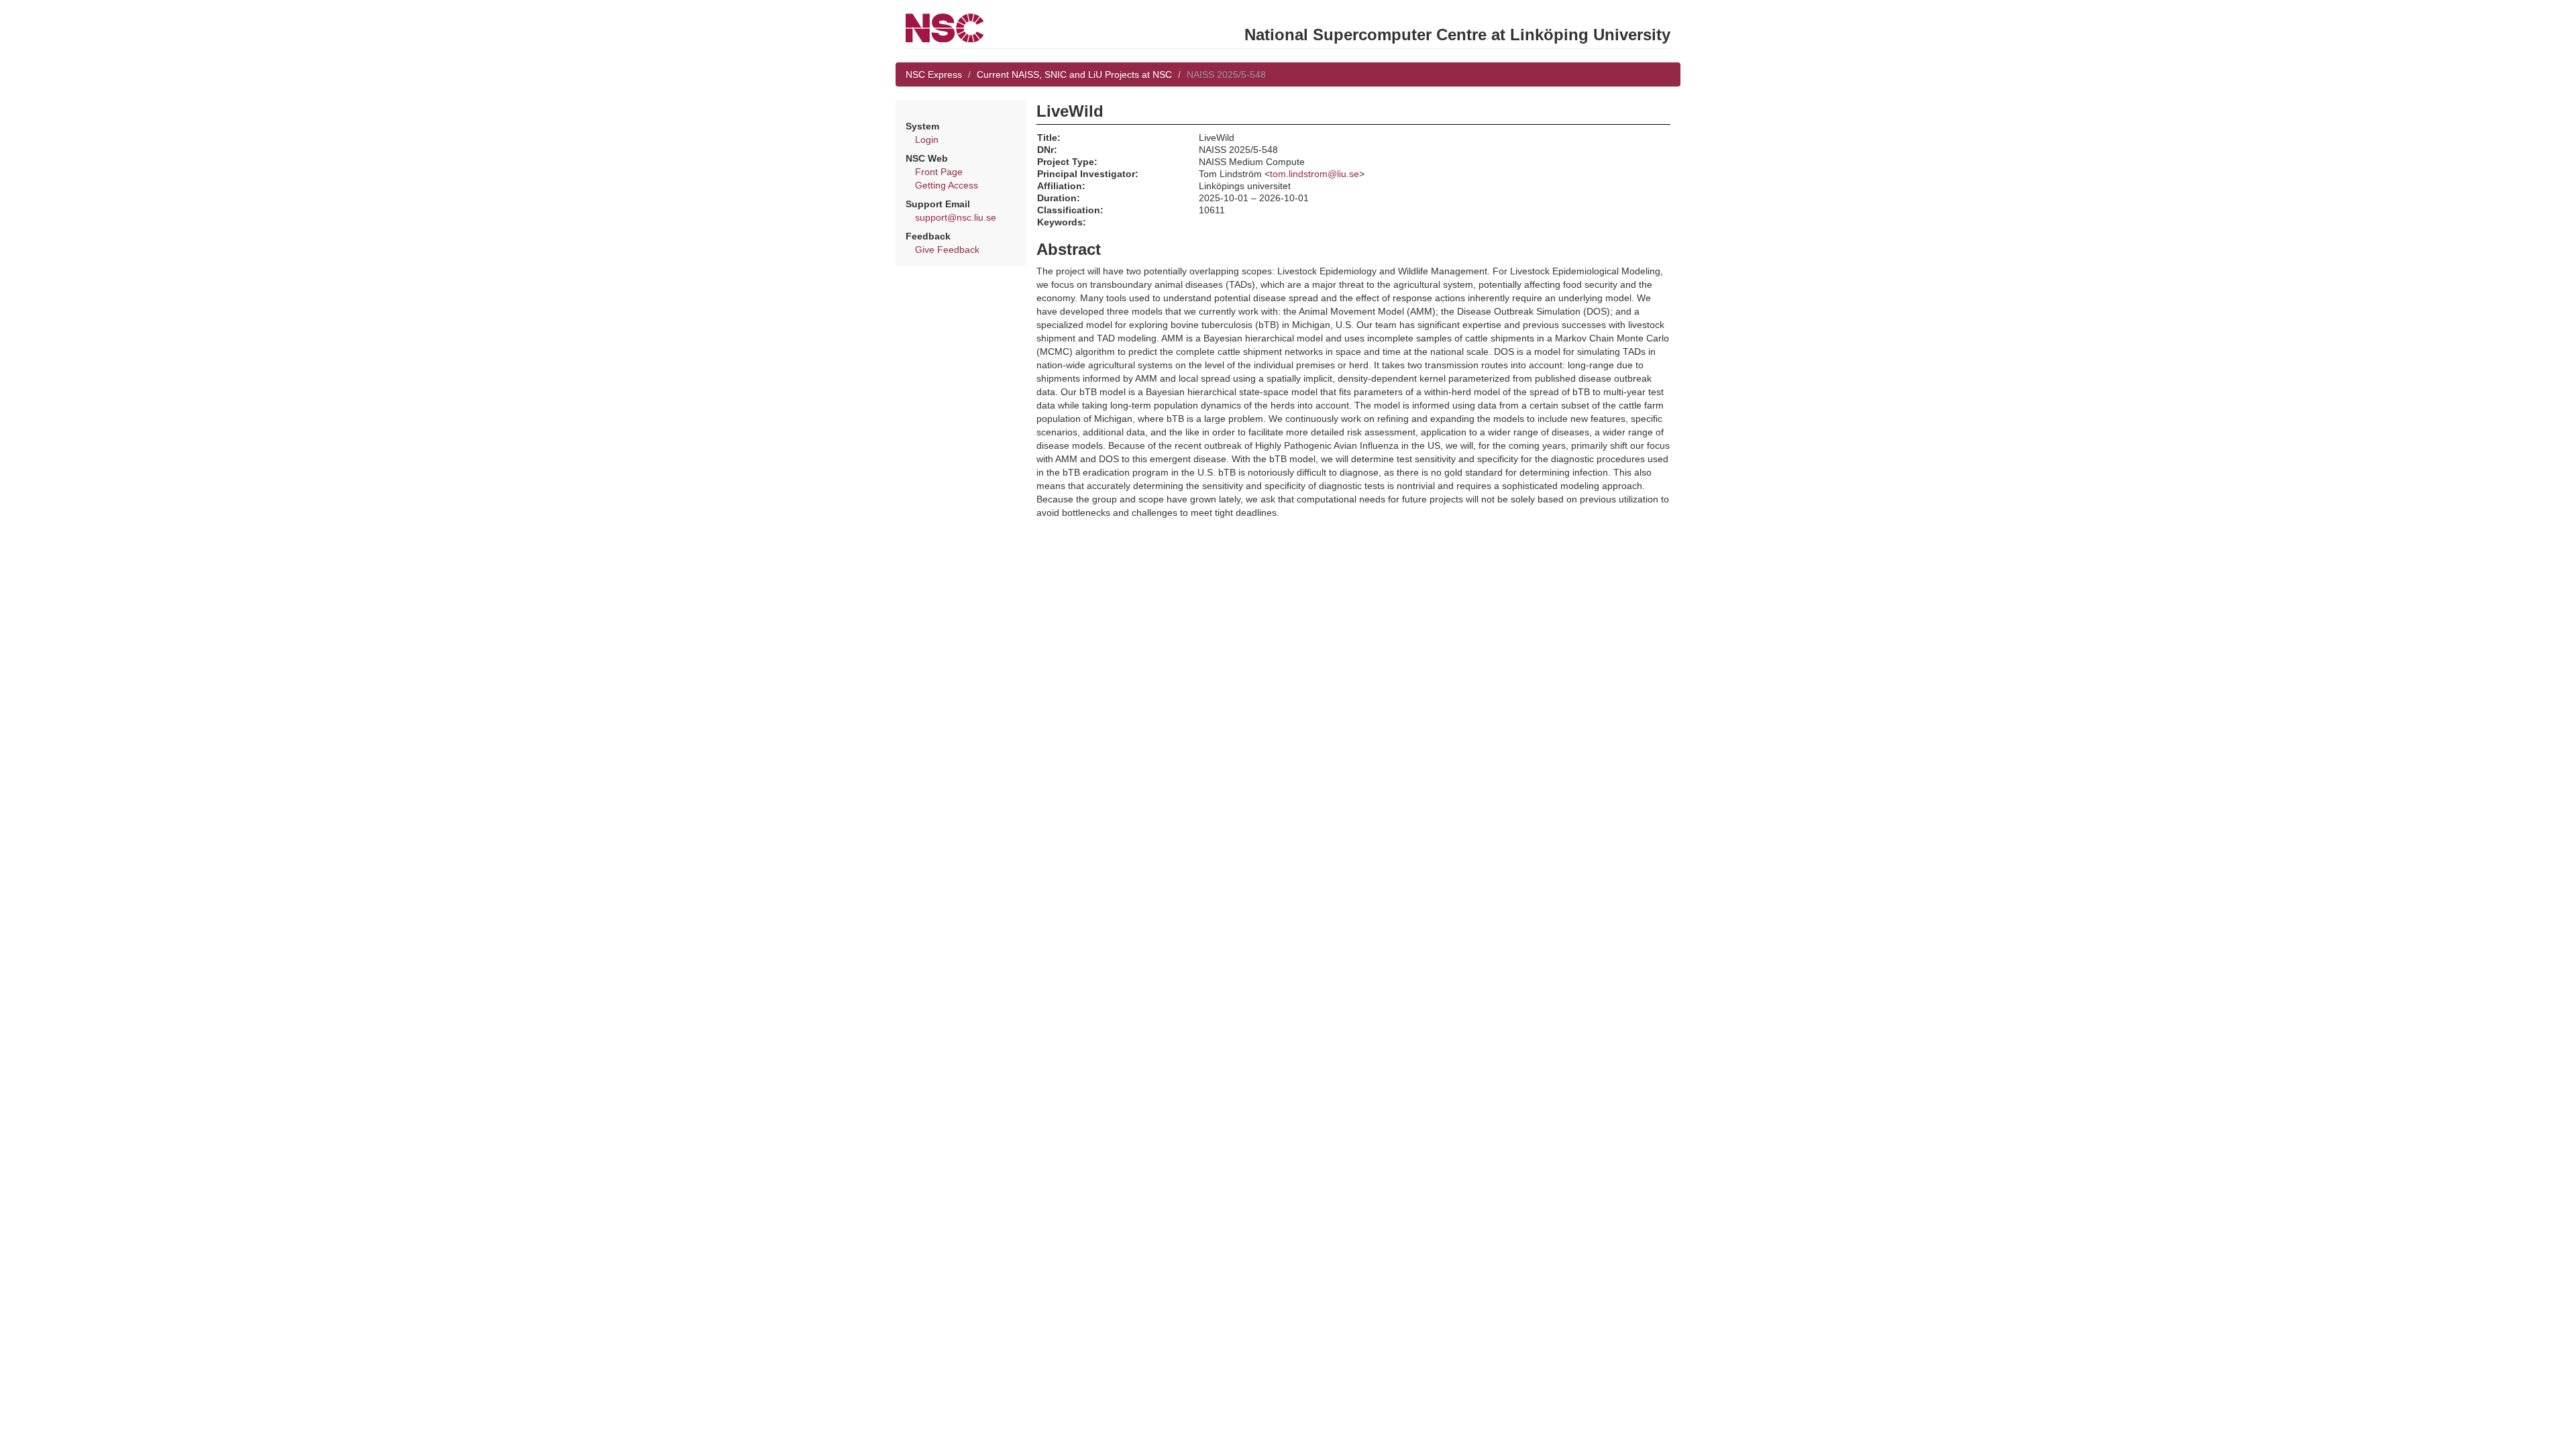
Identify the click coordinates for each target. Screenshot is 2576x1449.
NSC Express (934, 74)
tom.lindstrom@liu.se (1314, 174)
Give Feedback (947, 250)
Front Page (939, 172)
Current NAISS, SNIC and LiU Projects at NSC (1074, 74)
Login (927, 140)
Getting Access (947, 185)
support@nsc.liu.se (956, 217)
